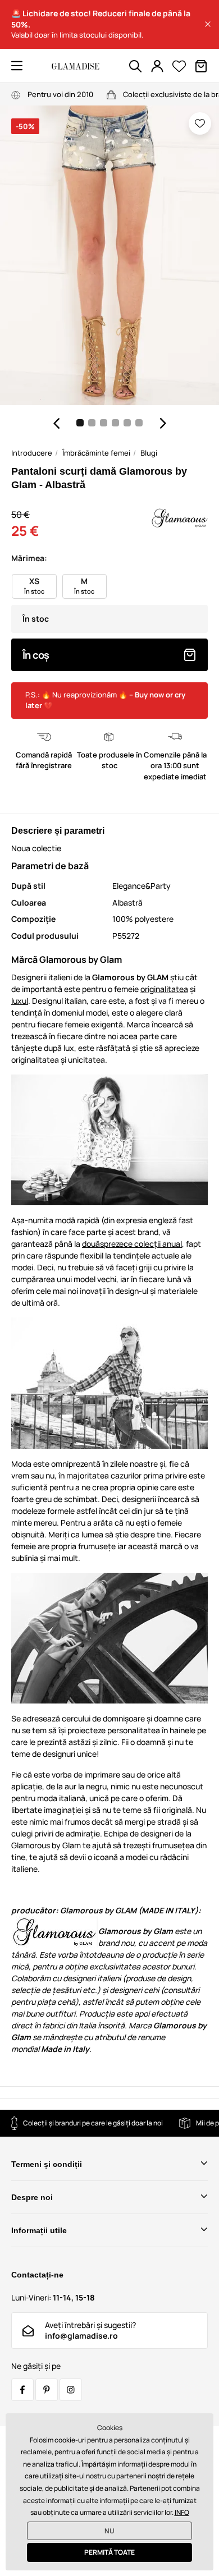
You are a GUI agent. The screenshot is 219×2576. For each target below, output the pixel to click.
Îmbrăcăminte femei (96, 453)
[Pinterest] (47, 2390)
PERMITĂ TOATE (109, 2552)
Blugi (149, 453)
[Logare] (157, 66)
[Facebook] (22, 2390)
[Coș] (201, 66)
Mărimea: (29, 558)
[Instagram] (71, 2390)
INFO (182, 2512)
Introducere (32, 453)
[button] (208, 24)
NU (109, 2531)
